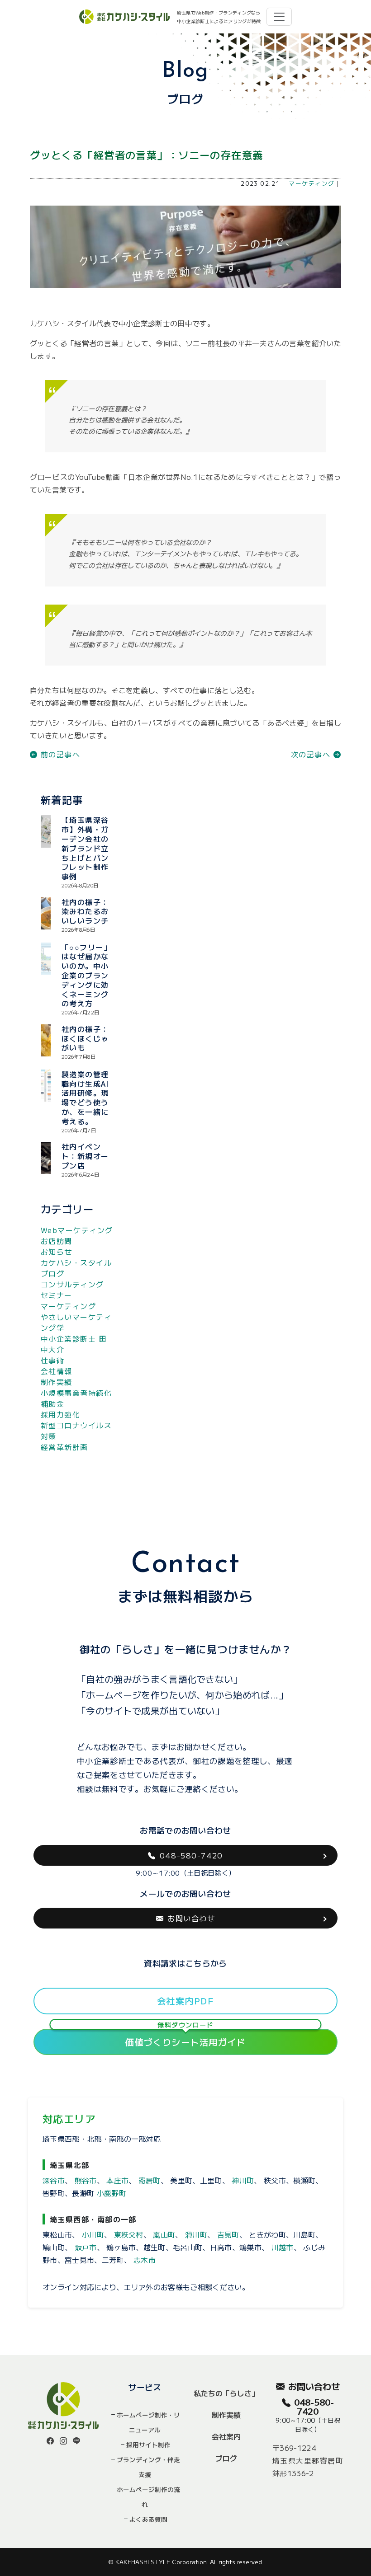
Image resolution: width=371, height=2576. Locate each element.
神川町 (243, 2180)
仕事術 (52, 1360)
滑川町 (196, 2234)
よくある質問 (148, 2519)
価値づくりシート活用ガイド (185, 2039)
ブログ (226, 2458)
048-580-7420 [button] (191, 1855)
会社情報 (57, 1371)
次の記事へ (312, 754)
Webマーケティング (77, 1230)
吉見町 (228, 2234)
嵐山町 (164, 2234)
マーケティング (312, 183)
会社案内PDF (185, 2001)
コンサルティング (72, 1284)
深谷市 (54, 2180)
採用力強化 (60, 1414)
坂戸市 (86, 2247)
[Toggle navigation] (279, 17)
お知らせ (57, 1252)
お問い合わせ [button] (191, 1918)
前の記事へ (59, 754)
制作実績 (57, 1382)
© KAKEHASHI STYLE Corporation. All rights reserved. (186, 2562)
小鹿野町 (112, 2193)
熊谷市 (86, 2180)
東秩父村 (129, 2234)
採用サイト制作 (148, 2445)
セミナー (57, 1295)
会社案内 (226, 2436)
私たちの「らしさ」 (226, 2393)
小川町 (93, 2234)
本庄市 (117, 2180)
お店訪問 (57, 1241)
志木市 (145, 2260)
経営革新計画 (64, 1447)
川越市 (283, 2247)
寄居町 (150, 2180)
